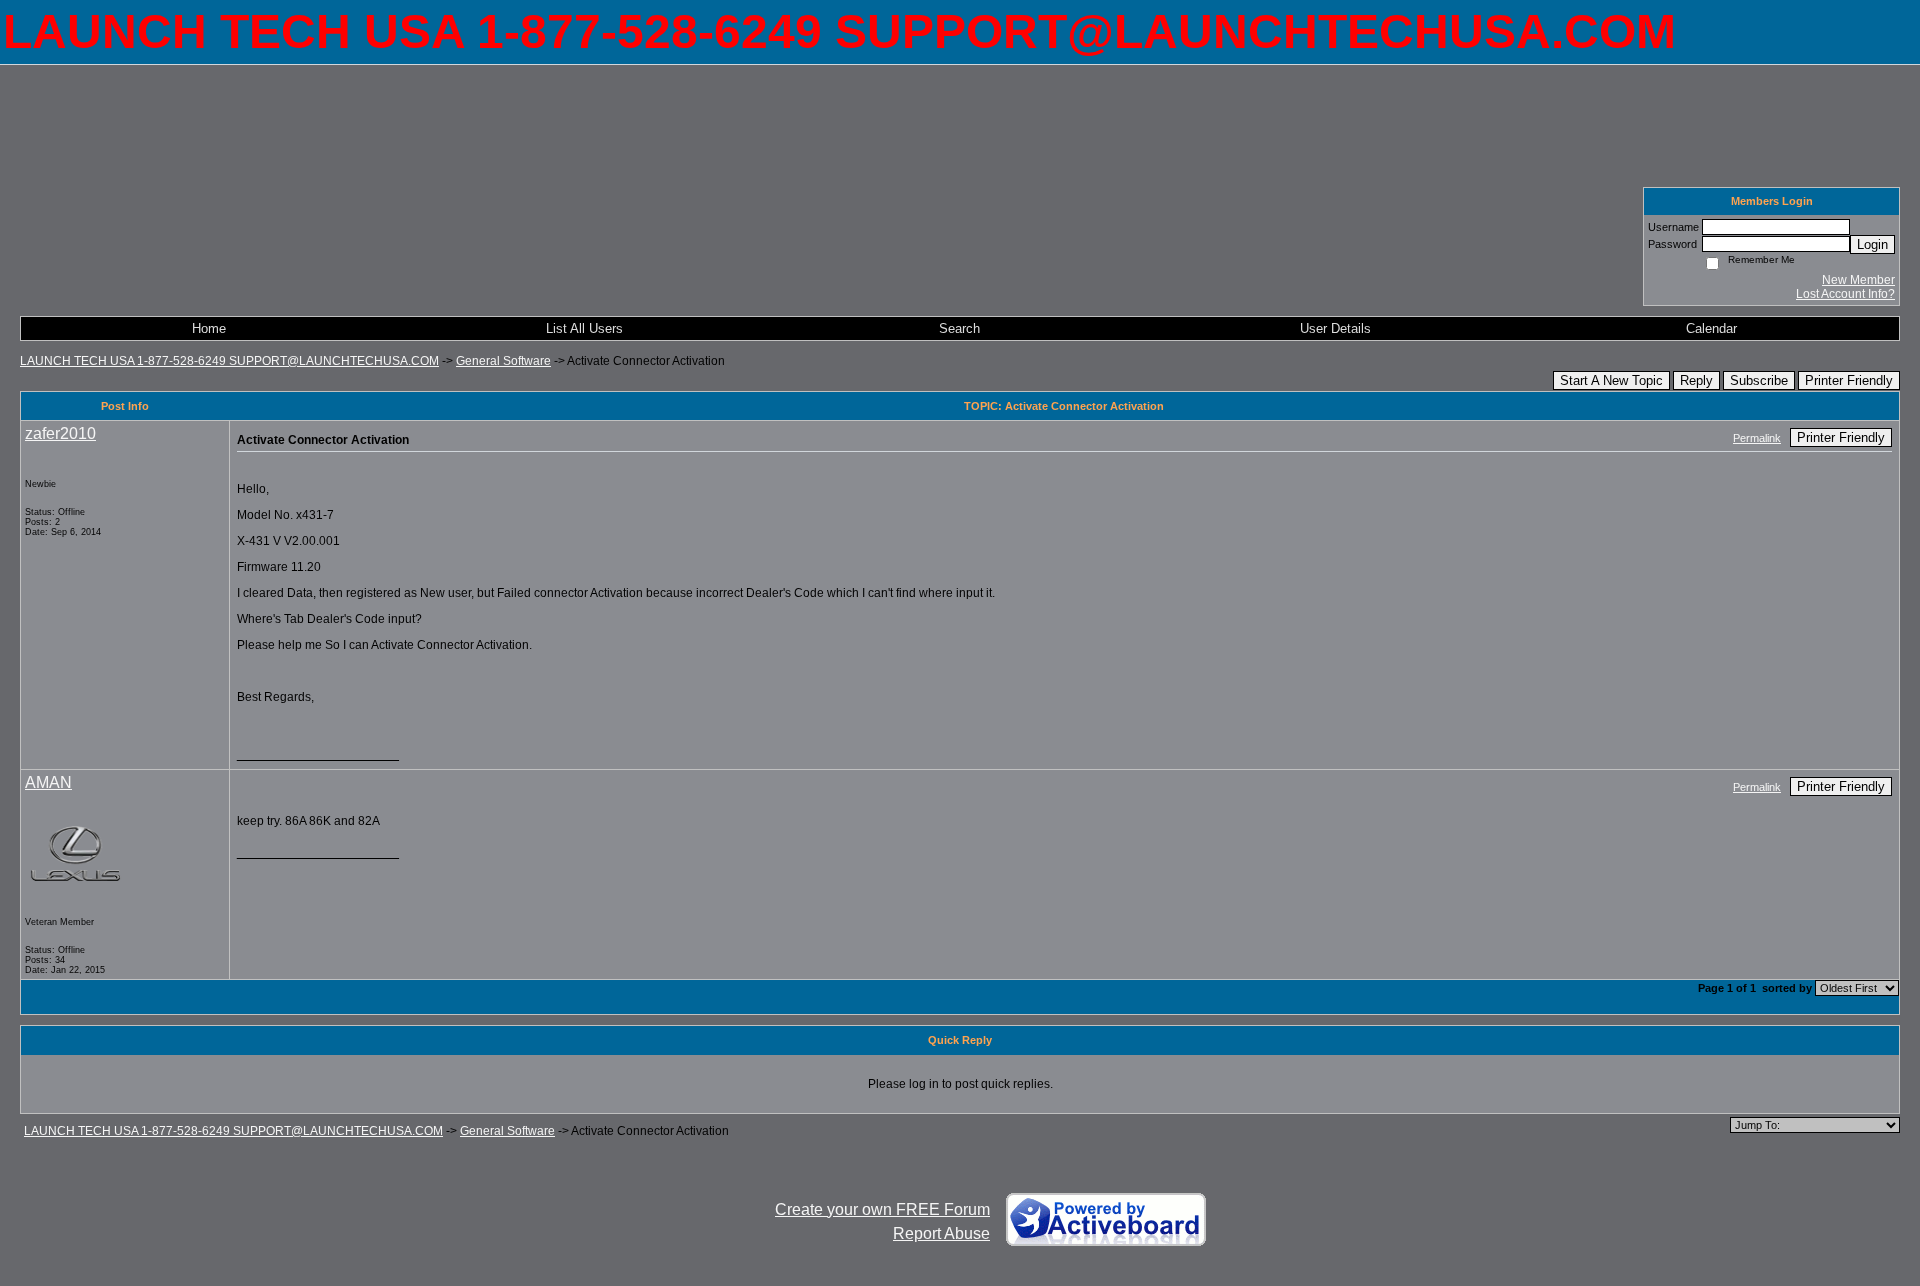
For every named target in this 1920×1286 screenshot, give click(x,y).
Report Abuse (941, 1233)
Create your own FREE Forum (882, 1209)
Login (1872, 244)
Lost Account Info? (1845, 294)
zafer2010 (60, 433)
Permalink (1757, 438)
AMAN (48, 782)
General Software (503, 361)
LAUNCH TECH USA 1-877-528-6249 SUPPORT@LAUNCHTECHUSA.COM (229, 361)
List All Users (584, 328)
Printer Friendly (1849, 380)
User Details (1335, 328)
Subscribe (1759, 380)
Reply (1696, 380)
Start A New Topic (1611, 380)
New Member (1858, 280)
